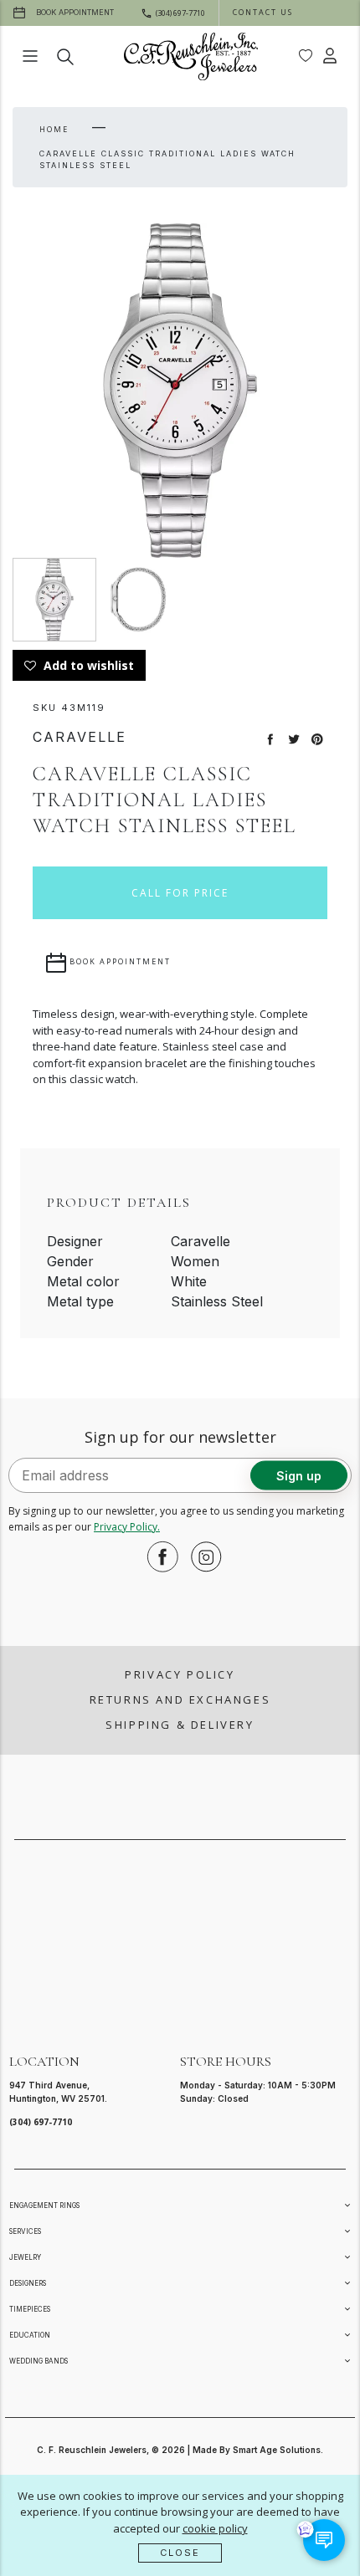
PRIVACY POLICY (180, 1674)
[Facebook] (158, 1556)
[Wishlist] (306, 56)
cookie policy (215, 2528)
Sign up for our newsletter (180, 1437)
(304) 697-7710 (41, 2122)
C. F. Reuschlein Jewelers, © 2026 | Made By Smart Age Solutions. (180, 2450)
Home (54, 129)
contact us (263, 12)
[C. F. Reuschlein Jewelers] (191, 56)
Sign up (299, 1475)
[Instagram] (202, 1556)
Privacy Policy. (127, 1527)
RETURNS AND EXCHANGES (180, 1699)
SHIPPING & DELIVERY (180, 1725)
